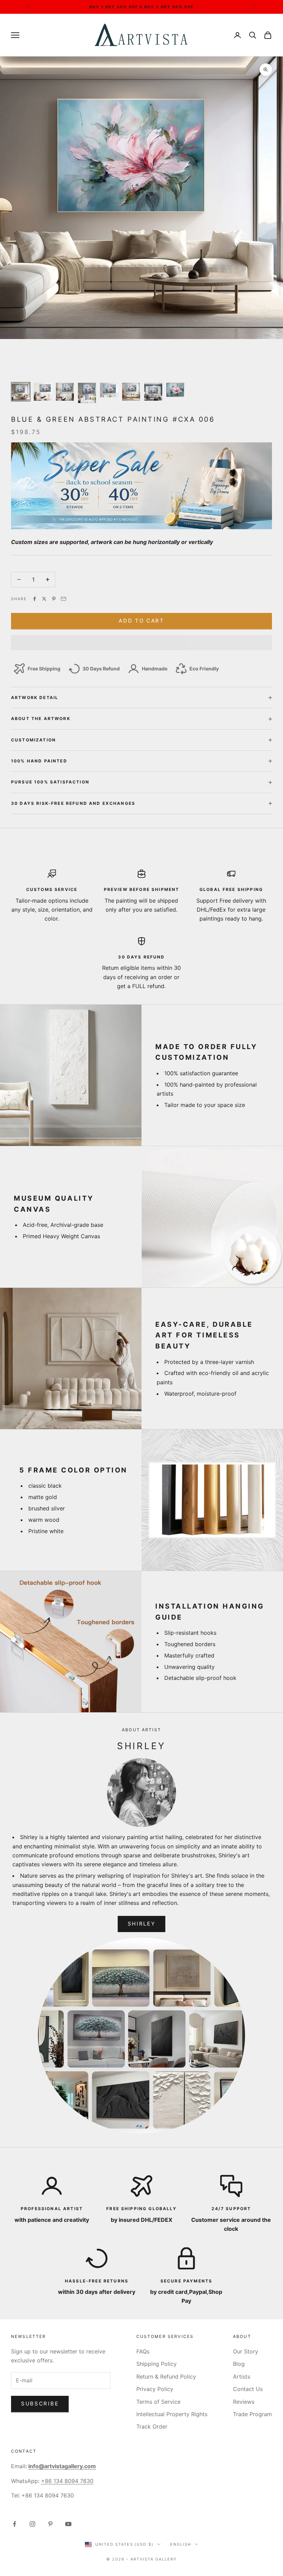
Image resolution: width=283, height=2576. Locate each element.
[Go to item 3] (65, 392)
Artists (242, 2377)
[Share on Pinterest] (54, 599)
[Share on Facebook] (35, 599)
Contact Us (248, 2389)
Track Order (152, 2426)
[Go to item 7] (153, 392)
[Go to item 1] (21, 392)
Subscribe (40, 2404)
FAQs (143, 2351)
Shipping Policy (157, 2364)
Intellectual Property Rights (172, 2414)
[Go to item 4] (87, 393)
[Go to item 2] (43, 392)
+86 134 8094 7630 (67, 2481)
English (181, 2544)
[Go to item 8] (175, 390)
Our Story (246, 2351)
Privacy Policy (155, 2389)
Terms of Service (158, 2402)
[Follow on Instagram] (32, 2524)
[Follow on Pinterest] (50, 2524)
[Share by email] (64, 599)
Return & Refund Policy (166, 2377)
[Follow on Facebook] (14, 2524)
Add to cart (141, 621)
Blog (239, 2364)
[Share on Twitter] (44, 599)
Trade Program (252, 2414)
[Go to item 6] (131, 392)
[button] (141, 643)
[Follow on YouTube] (68, 2524)
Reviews (244, 2402)
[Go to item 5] (109, 390)
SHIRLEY (142, 1924)
